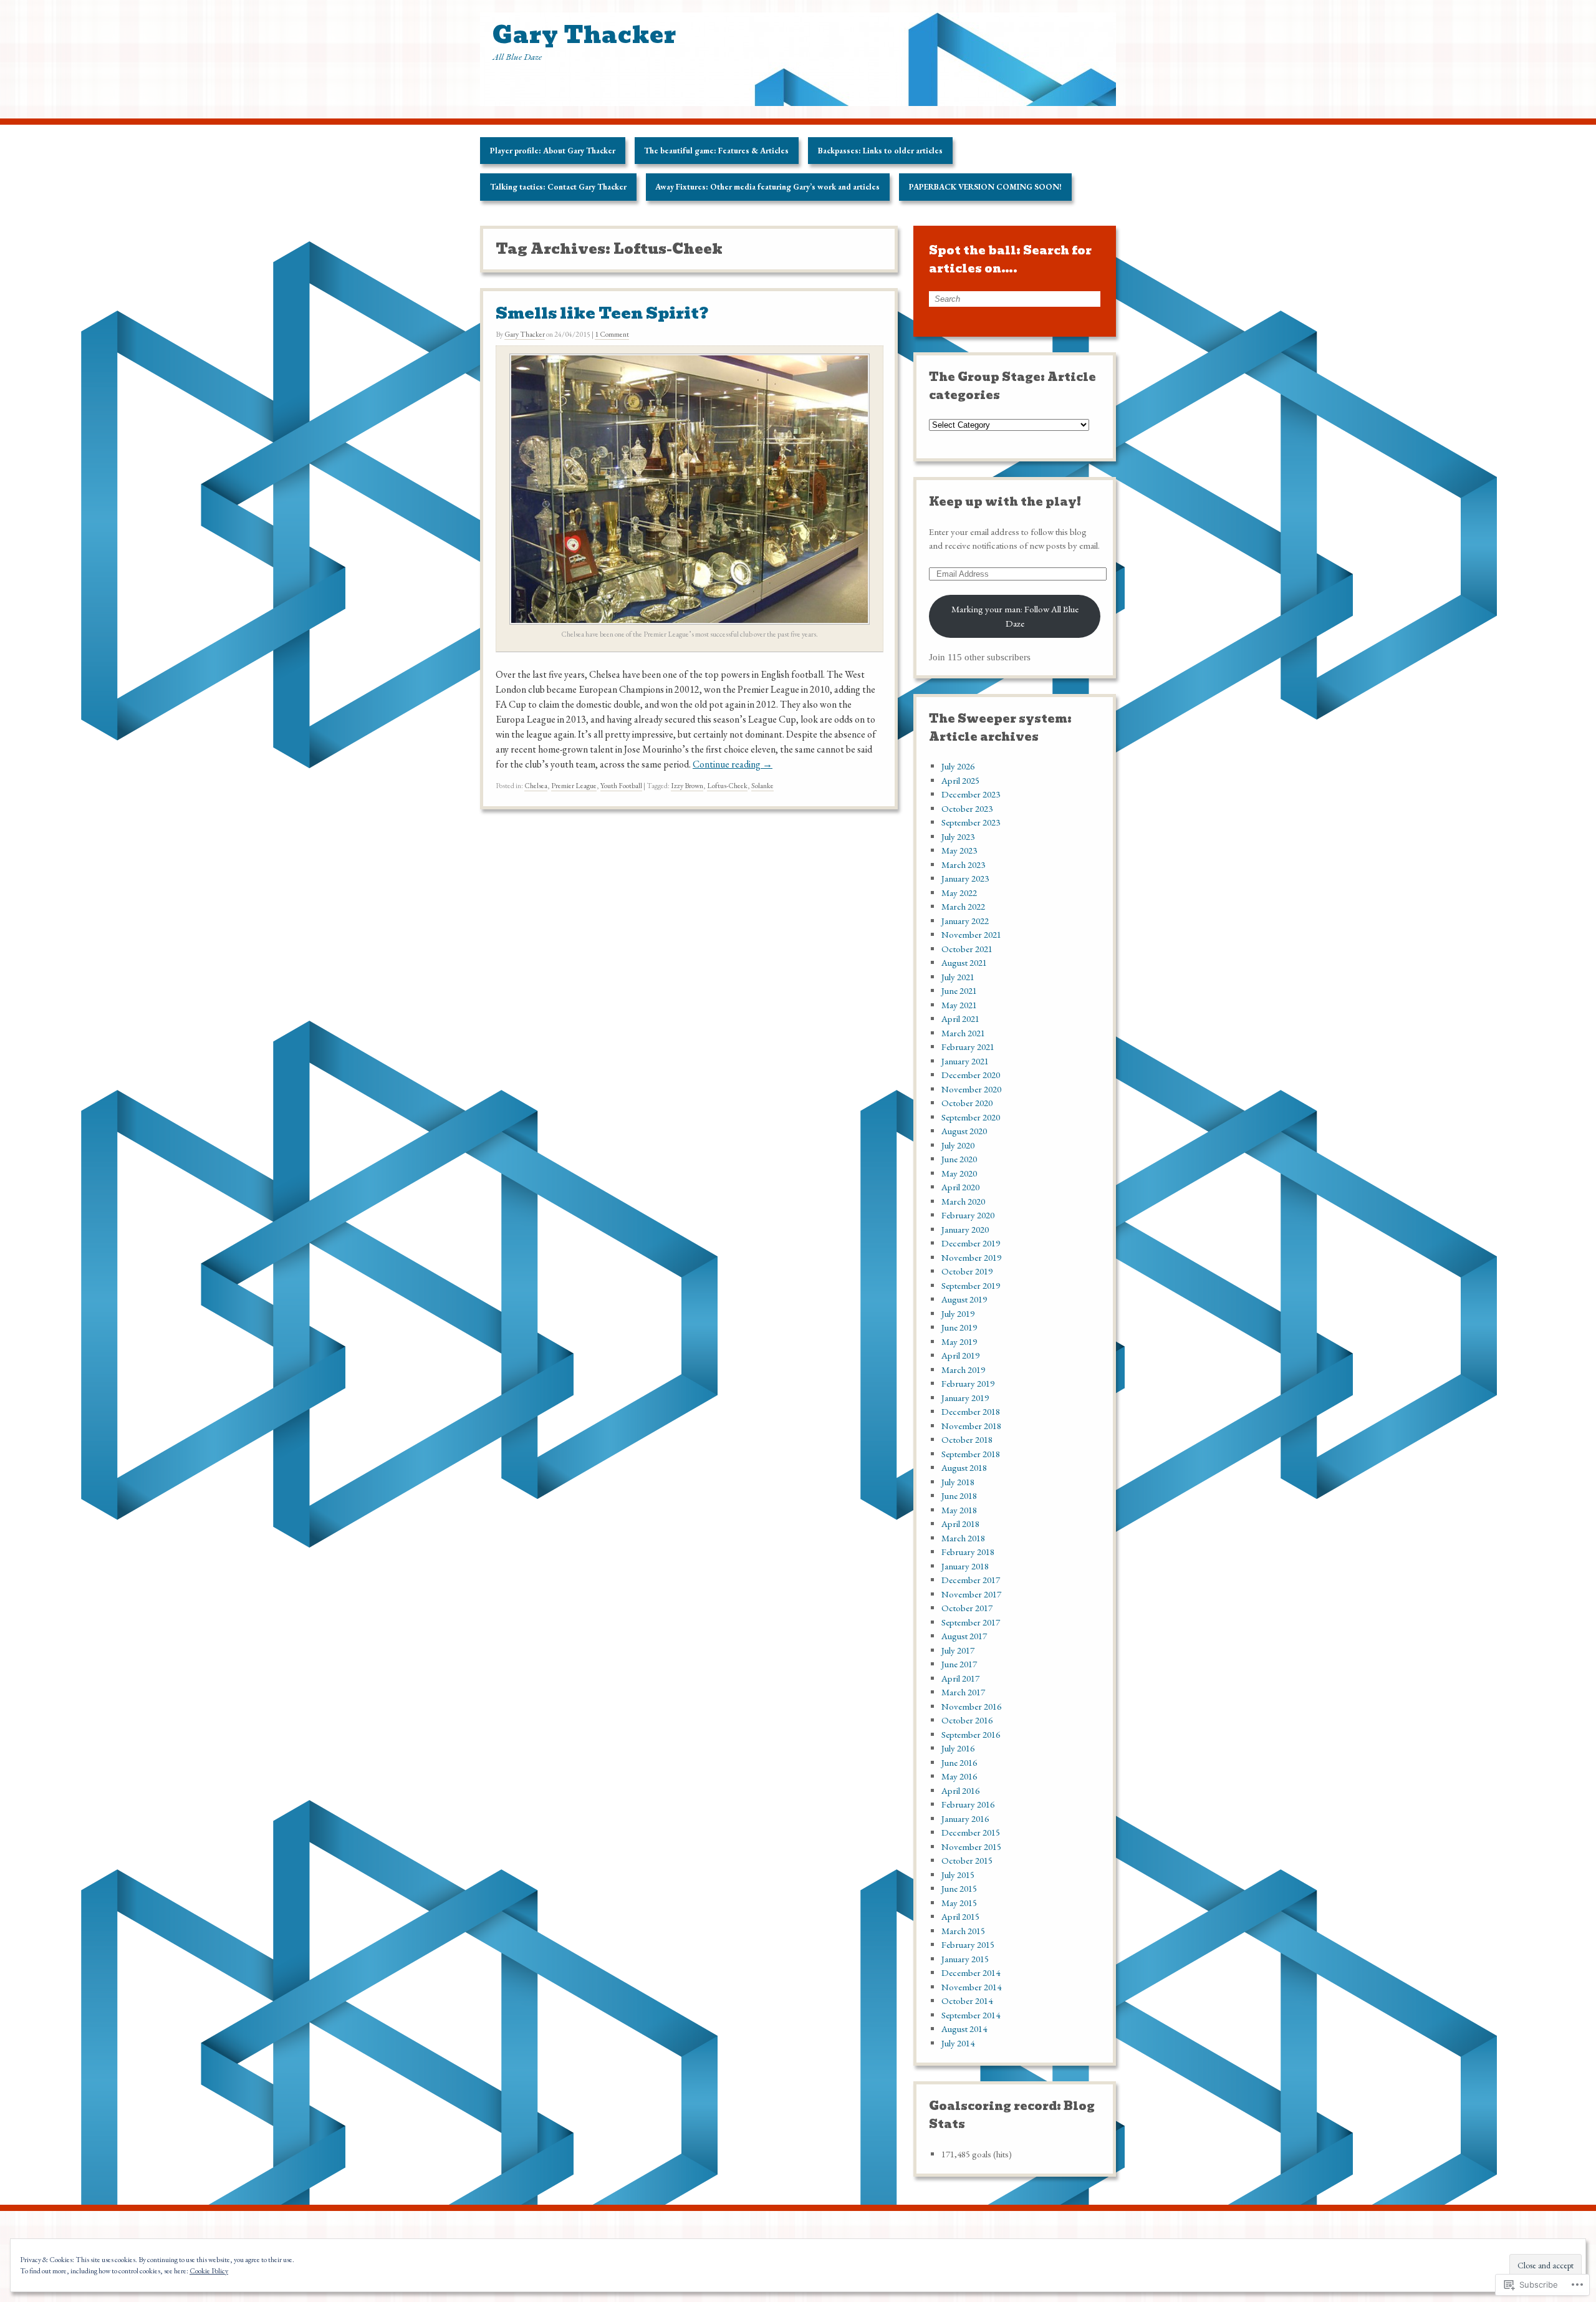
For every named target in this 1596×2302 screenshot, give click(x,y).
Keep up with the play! (1005, 502)
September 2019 (971, 1285)
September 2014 (971, 2015)
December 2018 (971, 1411)
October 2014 (967, 2001)
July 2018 (958, 1482)
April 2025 (960, 780)
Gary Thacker (525, 334)
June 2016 (959, 1762)
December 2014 (971, 1972)
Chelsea (536, 786)
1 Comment (612, 334)
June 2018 (959, 1495)
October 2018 (967, 1439)
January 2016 (965, 1818)
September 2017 (971, 1622)
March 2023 (963, 864)
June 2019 (959, 1327)
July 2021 (958, 977)
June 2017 (959, 1664)
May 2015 (959, 1903)
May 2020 (959, 1173)
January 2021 (965, 1061)
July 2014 (958, 2043)
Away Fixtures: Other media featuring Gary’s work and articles (767, 187)
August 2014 (964, 2029)
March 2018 (963, 1538)
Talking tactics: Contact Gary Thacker (558, 187)
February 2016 (968, 1804)
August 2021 (964, 962)
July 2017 (958, 1650)
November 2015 (971, 1847)
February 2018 (968, 1552)
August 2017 (964, 1636)
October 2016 (967, 1720)
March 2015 (963, 1931)
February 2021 (968, 1047)
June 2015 (959, 1888)
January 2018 (965, 1566)
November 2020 (971, 1089)
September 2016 (971, 1734)
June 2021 (959, 990)
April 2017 (960, 1678)
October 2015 (967, 1860)
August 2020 (964, 1131)
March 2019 (963, 1370)
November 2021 (971, 934)
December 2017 (971, 1580)
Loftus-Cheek (727, 786)
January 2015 (965, 1959)
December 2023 (971, 794)
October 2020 (967, 1103)
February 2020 (968, 1215)
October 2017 (967, 1608)
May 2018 (959, 1510)
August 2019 (964, 1299)
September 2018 (971, 1454)
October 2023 (967, 808)
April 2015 (960, 1916)
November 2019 (971, 1257)
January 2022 (965, 921)
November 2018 (971, 1426)
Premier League (574, 786)
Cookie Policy (209, 2271)
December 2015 (971, 1832)
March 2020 (963, 1201)
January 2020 (965, 1229)
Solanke (762, 786)
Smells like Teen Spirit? (602, 313)
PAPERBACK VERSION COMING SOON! (985, 187)
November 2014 (971, 1987)
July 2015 (958, 1875)
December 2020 (971, 1075)
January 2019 (965, 1398)
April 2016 (960, 1790)
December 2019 (971, 1243)
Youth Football (621, 786)
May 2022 (959, 893)
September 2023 (971, 822)
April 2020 (960, 1187)
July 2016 (958, 1748)
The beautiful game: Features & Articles (716, 151)
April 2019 (960, 1355)
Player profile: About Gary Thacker (553, 151)
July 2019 (958, 1313)
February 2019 (968, 1383)
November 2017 (971, 1594)
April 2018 (960, 1524)
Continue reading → (733, 764)
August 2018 (964, 1467)
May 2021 (959, 1005)
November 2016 (971, 1706)
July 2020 (958, 1145)
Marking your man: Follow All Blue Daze (1015, 616)
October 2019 (967, 1271)
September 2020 (971, 1117)
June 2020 (959, 1159)
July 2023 (958, 836)
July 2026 (958, 766)
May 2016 (959, 1776)
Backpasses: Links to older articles (880, 151)
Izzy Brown (687, 786)
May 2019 (959, 1341)
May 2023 (959, 850)
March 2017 (963, 1692)
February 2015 (968, 1944)
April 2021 (960, 1019)
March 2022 (963, 906)
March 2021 (963, 1033)
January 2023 (965, 878)
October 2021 (967, 949)
